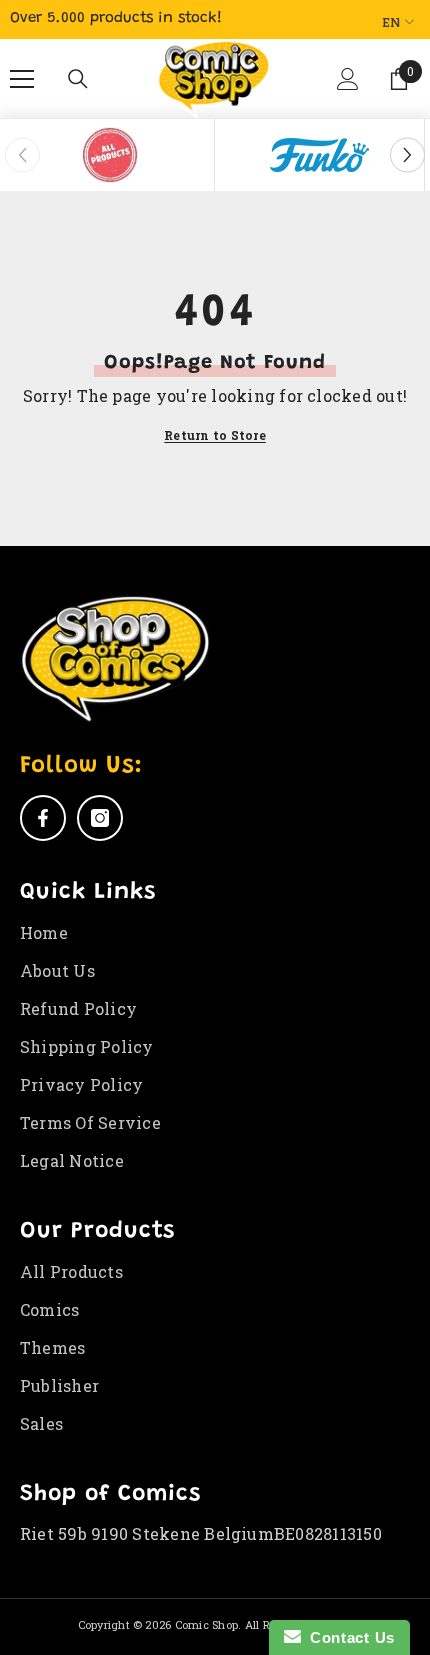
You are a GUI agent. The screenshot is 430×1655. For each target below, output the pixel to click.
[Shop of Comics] (109, 155)
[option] (110, 155)
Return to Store (215, 435)
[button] (349, 87)
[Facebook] (43, 818)
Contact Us (348, 1637)
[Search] (78, 79)
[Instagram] (100, 818)
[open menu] (22, 79)
